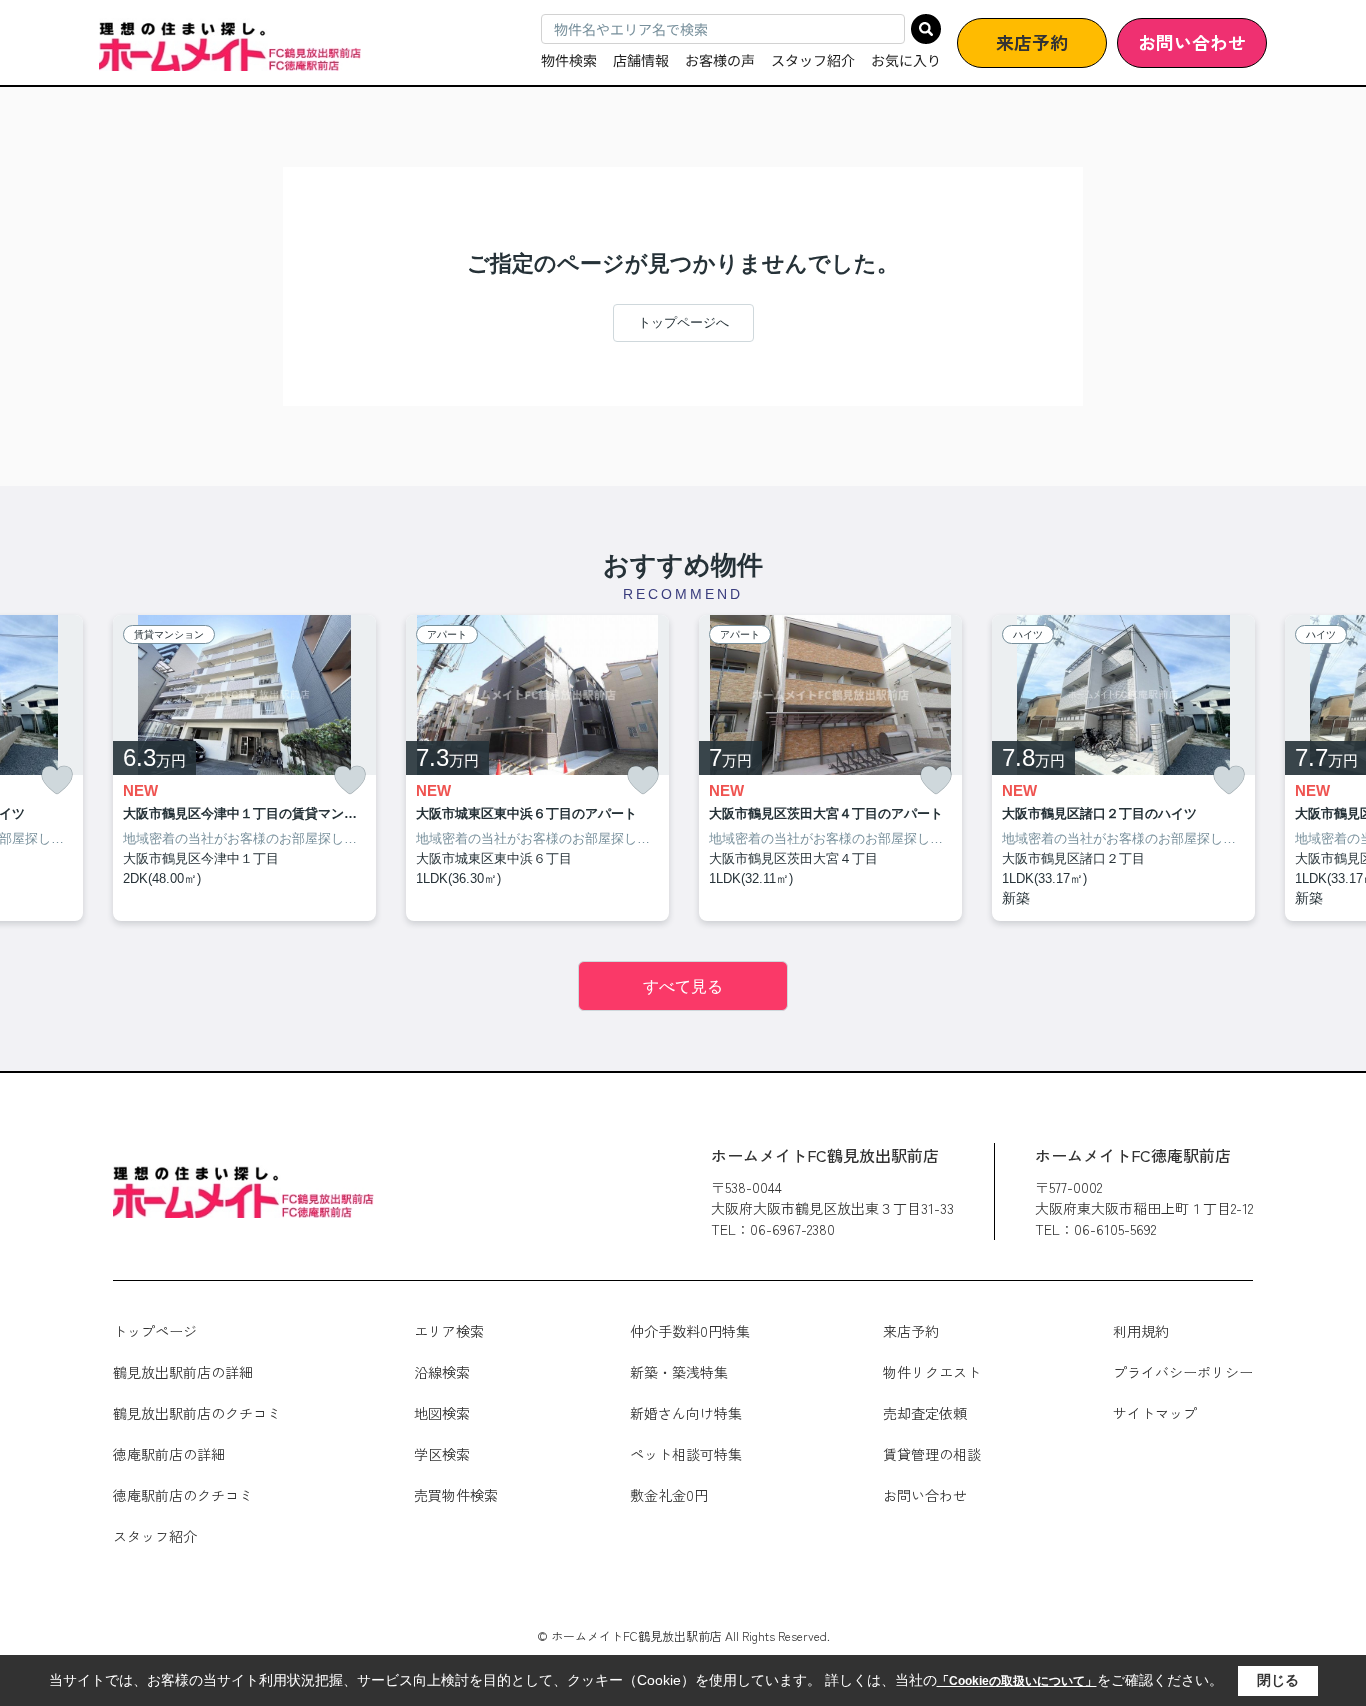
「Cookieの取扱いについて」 (1017, 1681)
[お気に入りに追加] (57, 780)
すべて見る (683, 986)
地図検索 (442, 1413)
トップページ (155, 1331)
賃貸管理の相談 (932, 1454)
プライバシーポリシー (1183, 1372)
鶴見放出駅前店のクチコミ (197, 1413)
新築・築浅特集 (679, 1372)
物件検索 (569, 60)
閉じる (1278, 1680)
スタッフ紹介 (813, 60)
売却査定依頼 (925, 1413)
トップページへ (683, 322)
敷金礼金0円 (669, 1495)
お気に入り (906, 60)
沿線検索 (442, 1372)
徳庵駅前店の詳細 (169, 1454)
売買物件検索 (456, 1495)
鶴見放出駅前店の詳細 (183, 1372)
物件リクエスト (932, 1372)
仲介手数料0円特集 (690, 1331)
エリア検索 (449, 1331)
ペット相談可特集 (686, 1454)
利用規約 (1141, 1331)
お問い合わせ (1192, 42)
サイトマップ (1155, 1413)
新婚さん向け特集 (686, 1413)
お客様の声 (720, 60)
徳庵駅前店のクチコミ (183, 1495)
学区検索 (442, 1454)
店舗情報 (641, 60)
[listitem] (244, 768)
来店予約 (1032, 42)
